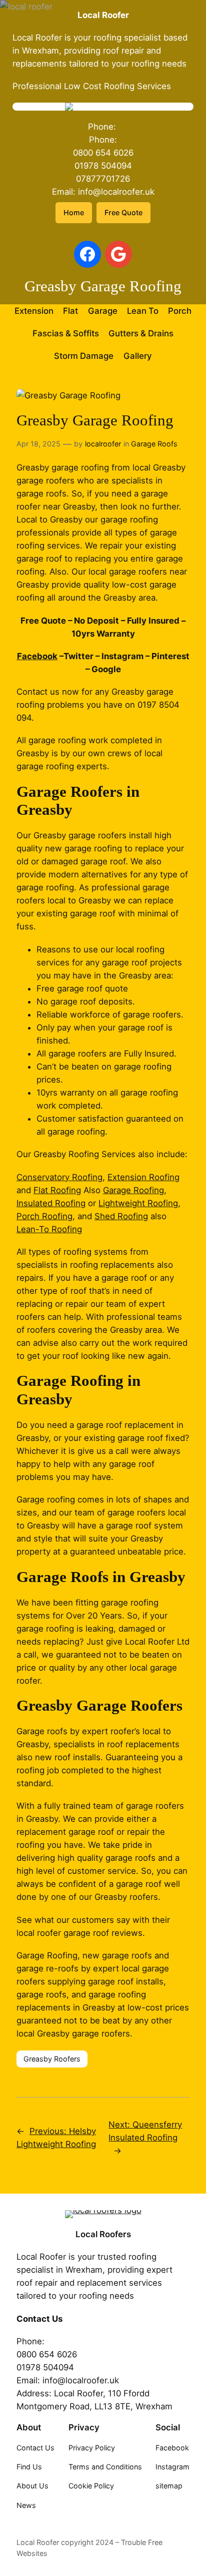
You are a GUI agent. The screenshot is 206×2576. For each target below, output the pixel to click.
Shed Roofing (121, 1216)
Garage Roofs (154, 444)
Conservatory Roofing (59, 1177)
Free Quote (123, 212)
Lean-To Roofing (49, 1229)
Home (74, 212)
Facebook (37, 656)
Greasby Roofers (52, 2059)
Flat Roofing (57, 1190)
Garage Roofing (133, 1190)
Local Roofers (103, 2234)
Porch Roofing (44, 1216)
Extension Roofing (143, 1177)
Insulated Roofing (51, 1203)
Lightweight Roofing (138, 1203)
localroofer (103, 444)
